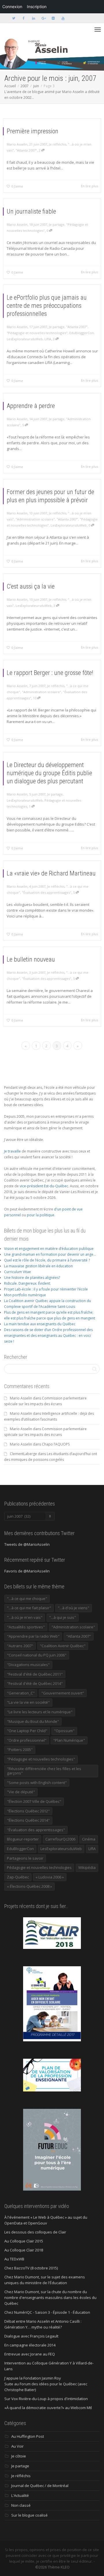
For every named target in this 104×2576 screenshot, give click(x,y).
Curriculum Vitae (17, 1272)
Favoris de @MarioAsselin (27, 1571)
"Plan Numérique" (69, 1740)
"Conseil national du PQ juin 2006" (37, 1655)
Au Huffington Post (28, 2436)
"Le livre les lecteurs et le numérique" (40, 1712)
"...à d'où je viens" (74, 1608)
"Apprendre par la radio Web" (33, 1636)
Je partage (57, 224)
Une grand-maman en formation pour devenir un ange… (50, 1254)
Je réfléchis (57, 144)
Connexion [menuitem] (12, 7)
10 (35, 698)
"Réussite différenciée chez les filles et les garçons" (44, 1771)
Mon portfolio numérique (25, 1295)
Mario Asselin (21, 1398)
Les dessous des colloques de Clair (35, 2232)
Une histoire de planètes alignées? (32, 1278)
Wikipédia (87, 1867)
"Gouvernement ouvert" (63, 1693)
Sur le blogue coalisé (29, 2515)
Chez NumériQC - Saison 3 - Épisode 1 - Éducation (47, 2312)
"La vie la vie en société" (28, 1702)
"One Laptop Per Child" (27, 1731)
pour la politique (41, 1215)
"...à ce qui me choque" (27, 1599)
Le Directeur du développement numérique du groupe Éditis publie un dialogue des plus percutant (49, 773)
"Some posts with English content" (37, 1783)
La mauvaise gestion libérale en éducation (38, 1266)
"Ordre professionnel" (27, 1740)
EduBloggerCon (82, 333)
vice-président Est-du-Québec (44, 1186)
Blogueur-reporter (23, 1839)
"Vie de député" (21, 1792)
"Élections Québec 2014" (28, 1820)
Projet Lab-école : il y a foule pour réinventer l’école (46, 1289)
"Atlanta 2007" (26, 150)
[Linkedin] (33, 18)
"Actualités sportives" (26, 1627)
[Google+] (43, 18)
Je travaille (12, 1151)
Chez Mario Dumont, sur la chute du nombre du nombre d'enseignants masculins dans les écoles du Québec (50, 2298)
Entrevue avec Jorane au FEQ (30, 2354)
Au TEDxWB (14, 2259)
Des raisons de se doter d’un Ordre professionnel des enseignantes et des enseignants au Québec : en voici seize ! (48, 1336)
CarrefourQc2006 (60, 1839)
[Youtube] (63, 18)
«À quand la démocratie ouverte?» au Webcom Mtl (48, 2408)
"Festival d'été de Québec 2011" (35, 1674)
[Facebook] (24, 18)
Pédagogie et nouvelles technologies (39, 1867)
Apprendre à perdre (31, 406)
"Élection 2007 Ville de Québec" (34, 1801)
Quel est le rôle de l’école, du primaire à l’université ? (47, 1260)
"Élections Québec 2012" (28, 1811)
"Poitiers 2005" (20, 1750)
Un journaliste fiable (31, 211)
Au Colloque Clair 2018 (24, 2250)
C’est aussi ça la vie (31, 586)
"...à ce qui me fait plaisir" (29, 1608)
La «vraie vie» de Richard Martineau (51, 873)
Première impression (32, 131)
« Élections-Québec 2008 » (29, 1886)
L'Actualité (20, 2495)
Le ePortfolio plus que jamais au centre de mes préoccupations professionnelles (47, 306)
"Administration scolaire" (35, 519)
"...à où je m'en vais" (25, 1617)
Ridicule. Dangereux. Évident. (27, 1283)
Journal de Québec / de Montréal (40, 2486)
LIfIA (48, 339)
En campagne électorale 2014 (30, 2345)
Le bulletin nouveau (31, 959)
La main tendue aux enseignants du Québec (40, 1324)
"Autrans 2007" (20, 1646)
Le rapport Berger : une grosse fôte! (50, 673)
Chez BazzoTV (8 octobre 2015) (31, 2268)
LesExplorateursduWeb (25, 339)
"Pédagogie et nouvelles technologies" (37, 333)
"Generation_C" (21, 1693)
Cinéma (89, 1839)
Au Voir (17, 2446)
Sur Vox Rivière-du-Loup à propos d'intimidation (46, 2399)
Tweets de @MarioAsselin (27, 1544)
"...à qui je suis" (63, 1617)
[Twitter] (14, 18)
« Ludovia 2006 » (50, 1877)
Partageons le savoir (25, 1858)
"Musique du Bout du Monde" (33, 1721)
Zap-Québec (18, 1877)
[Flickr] (53, 18)
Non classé (21, 2505)
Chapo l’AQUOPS (56, 1444)
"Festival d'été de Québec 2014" (35, 1683)
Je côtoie (19, 2456)
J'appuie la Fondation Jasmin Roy (33, 2378)
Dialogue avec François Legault (31, 2336)
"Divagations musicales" (28, 1665)
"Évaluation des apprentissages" (47, 892)
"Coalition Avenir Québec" (63, 1646)
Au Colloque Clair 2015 (24, 2241)
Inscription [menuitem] (37, 7)
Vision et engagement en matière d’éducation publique (49, 1249)
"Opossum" (64, 1731)
